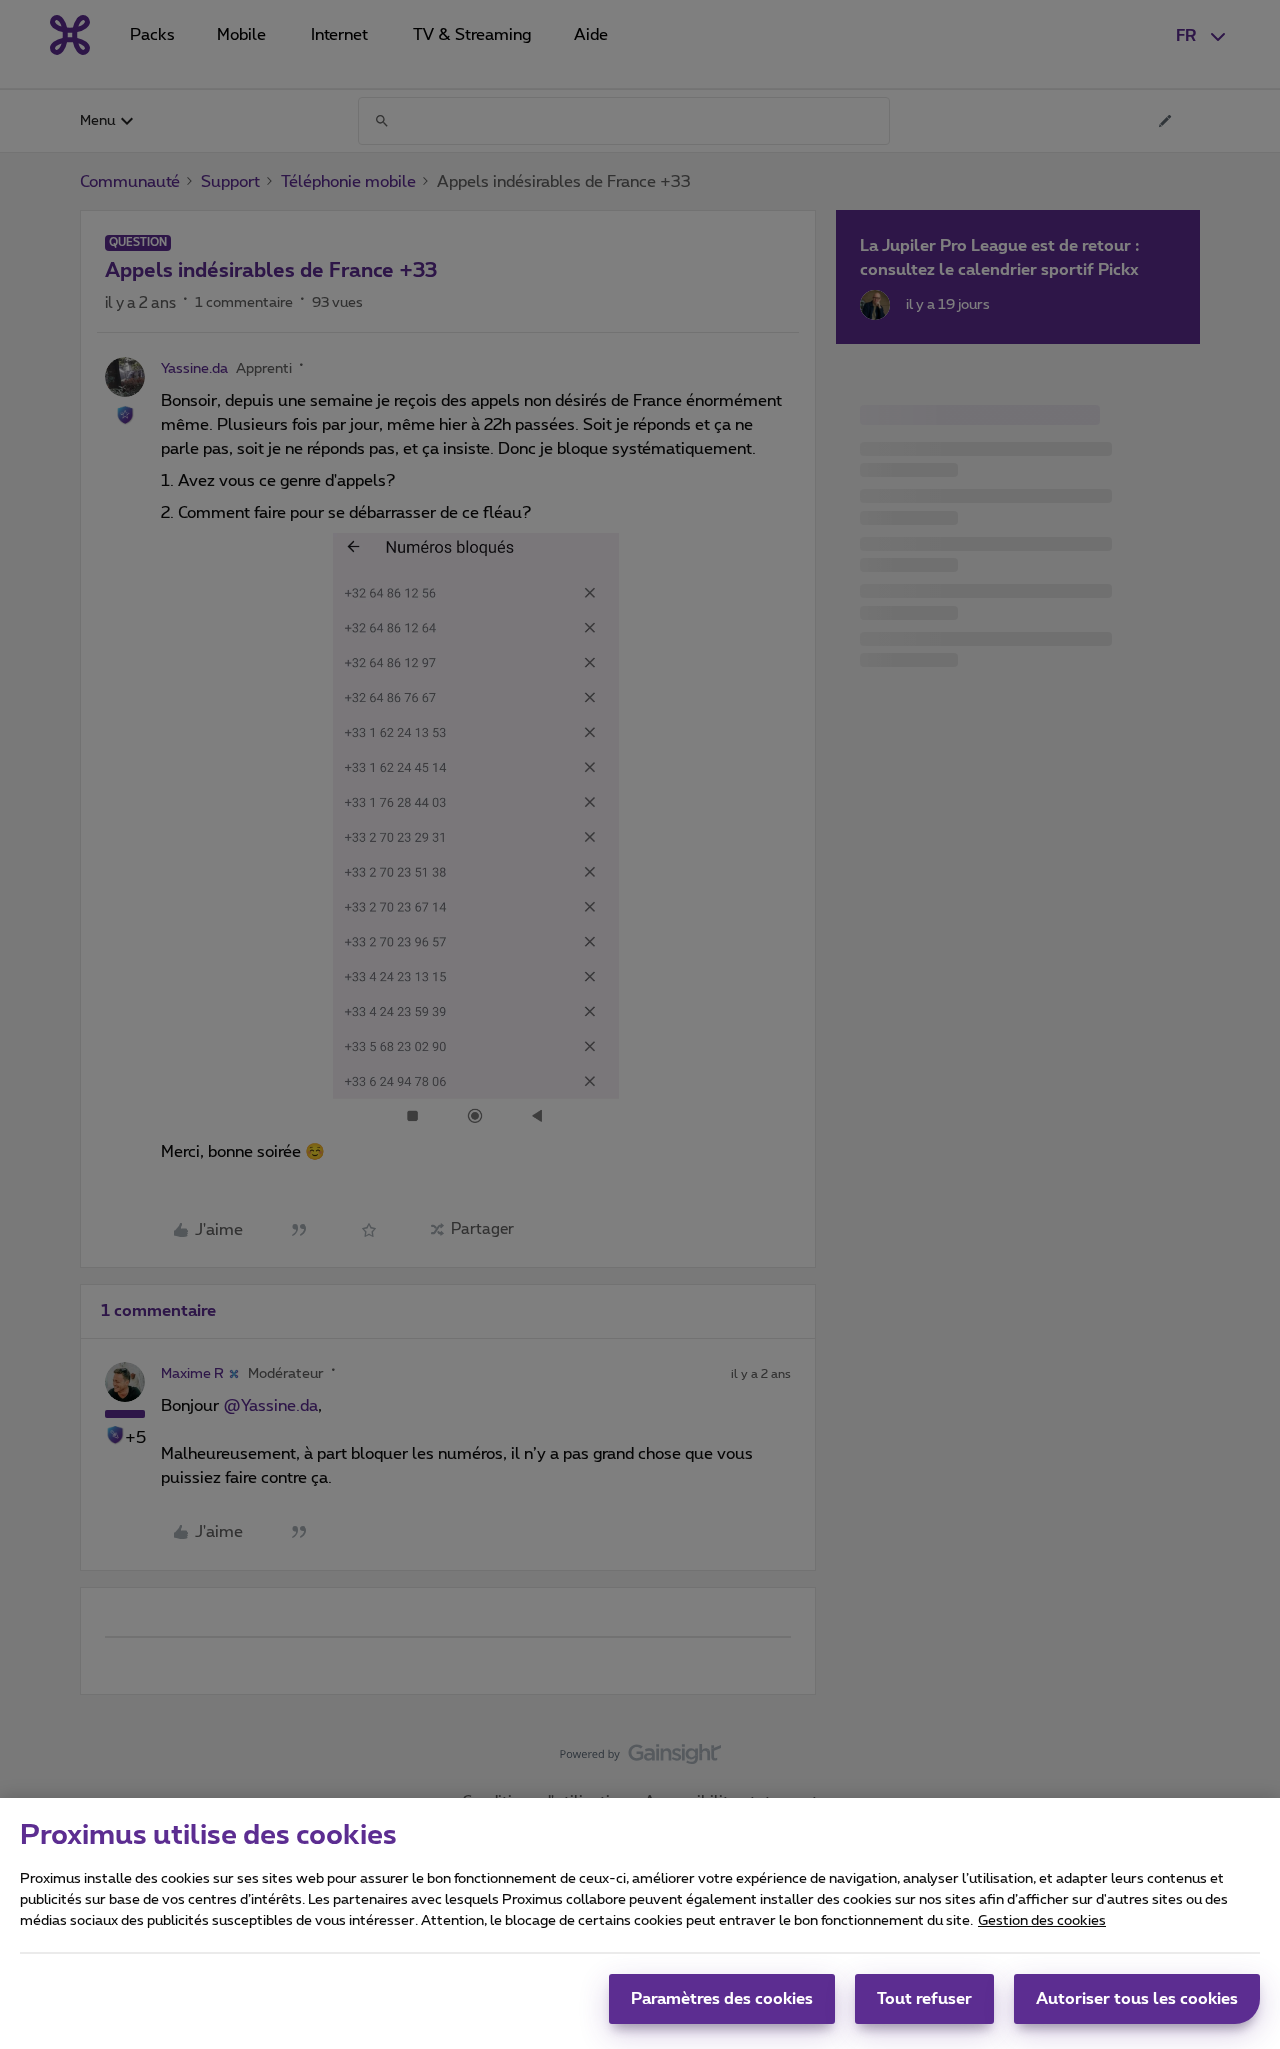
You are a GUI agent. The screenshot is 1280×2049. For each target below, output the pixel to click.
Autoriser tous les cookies (1137, 1999)
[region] (640, 1923)
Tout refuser (924, 1999)
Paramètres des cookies (722, 1999)
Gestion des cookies (1042, 1921)
